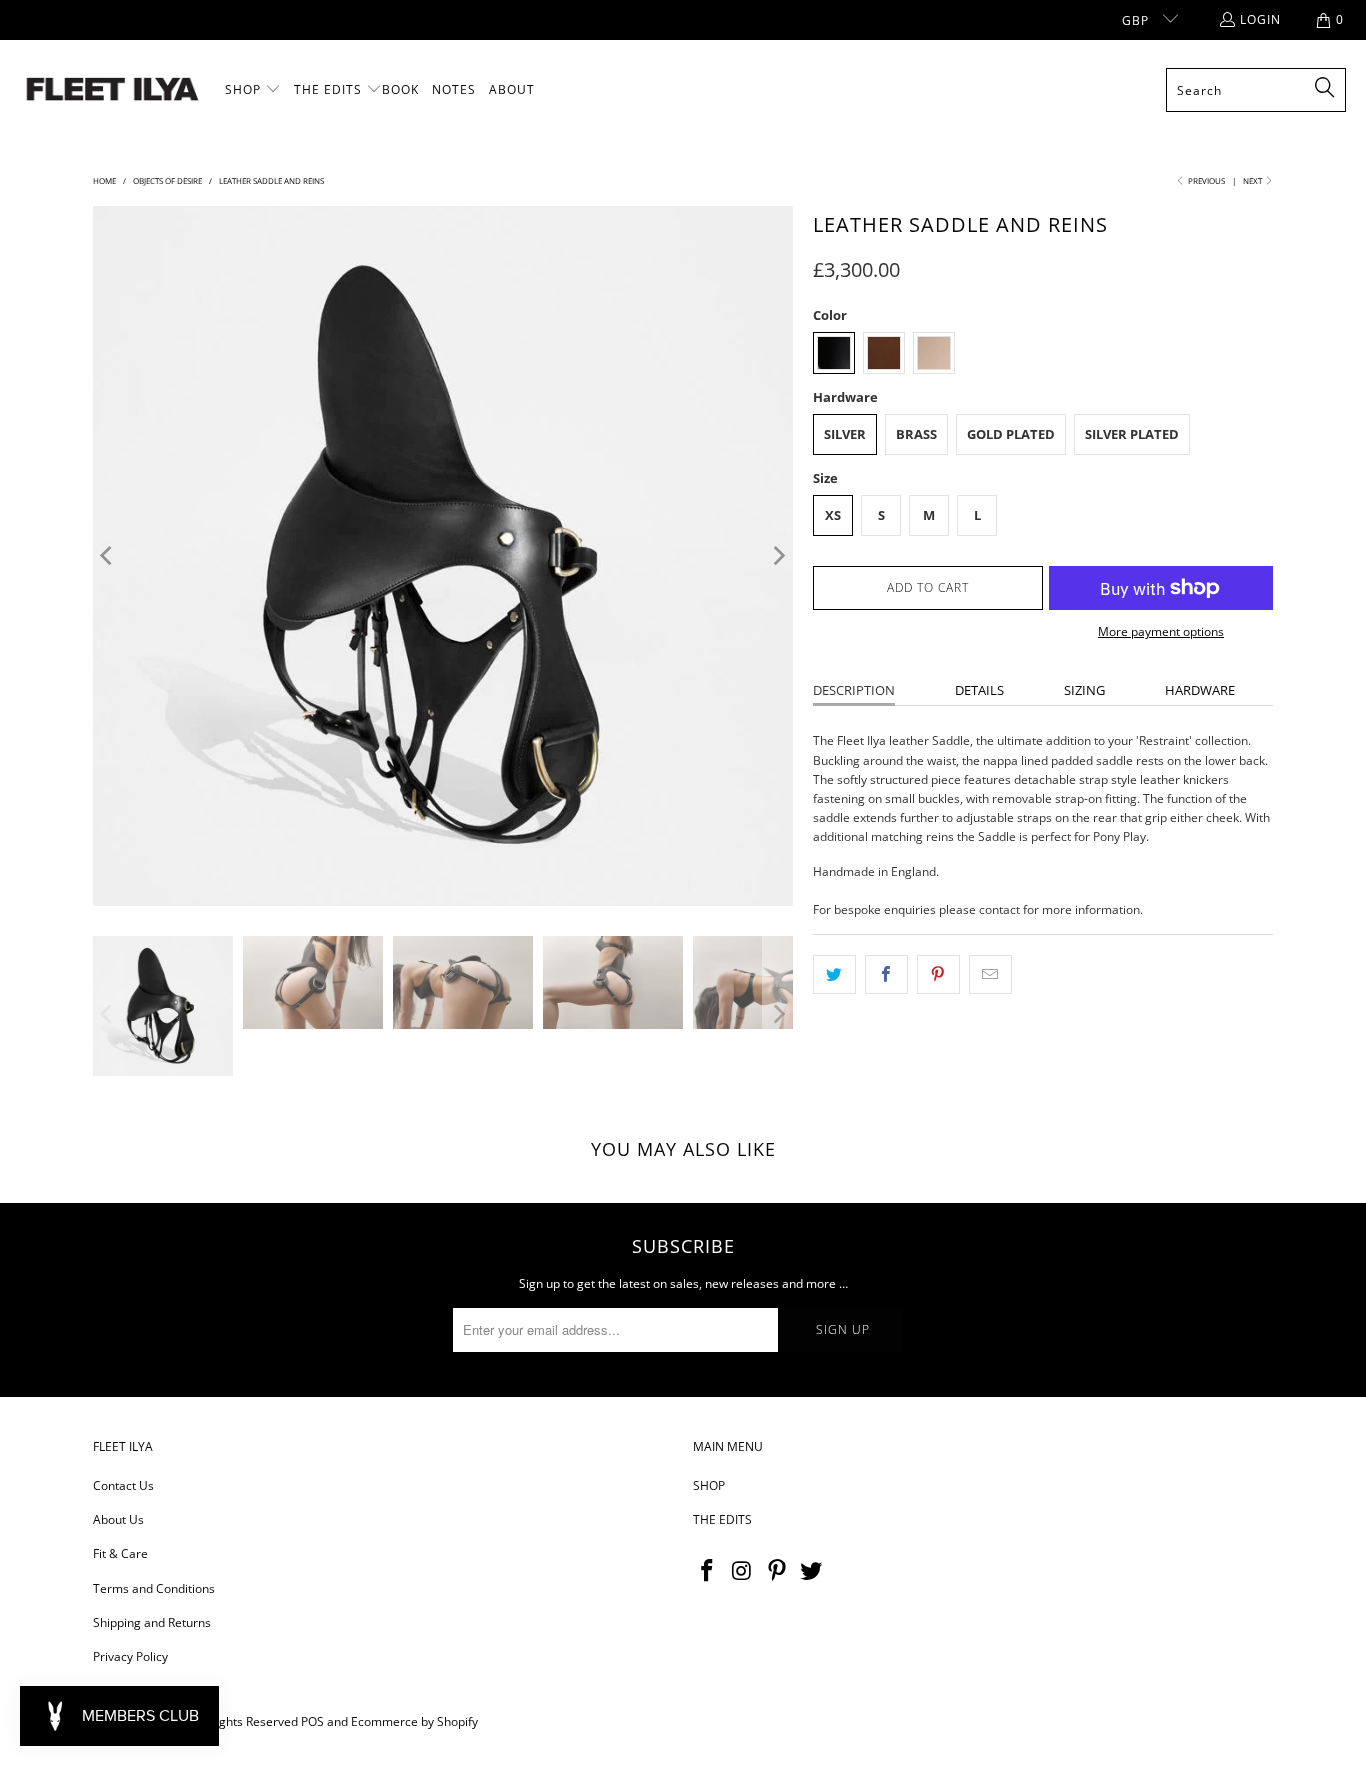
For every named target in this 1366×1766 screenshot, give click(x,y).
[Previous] (108, 556)
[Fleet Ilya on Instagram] (743, 1571)
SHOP (709, 1485)
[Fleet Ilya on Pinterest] (777, 1571)
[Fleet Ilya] (112, 90)
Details (979, 690)
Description (854, 690)
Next (1253, 180)
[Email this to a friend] (990, 974)
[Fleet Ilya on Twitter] (812, 1571)
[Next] (778, 556)
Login (1260, 19)
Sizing (1084, 690)
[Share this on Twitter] (834, 974)
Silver (845, 434)
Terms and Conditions (154, 1588)
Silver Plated (1132, 434)
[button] (253, 90)
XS (833, 515)
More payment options (1161, 631)
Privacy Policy (130, 1656)
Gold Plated (1011, 434)
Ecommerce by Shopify (414, 1721)
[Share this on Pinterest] (938, 974)
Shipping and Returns (152, 1622)
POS (312, 1721)
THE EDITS (722, 1519)
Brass (916, 434)
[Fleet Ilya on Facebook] (708, 1571)
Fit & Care (120, 1553)
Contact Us (123, 1485)
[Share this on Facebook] (886, 974)
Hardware (1200, 690)
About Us (118, 1519)
